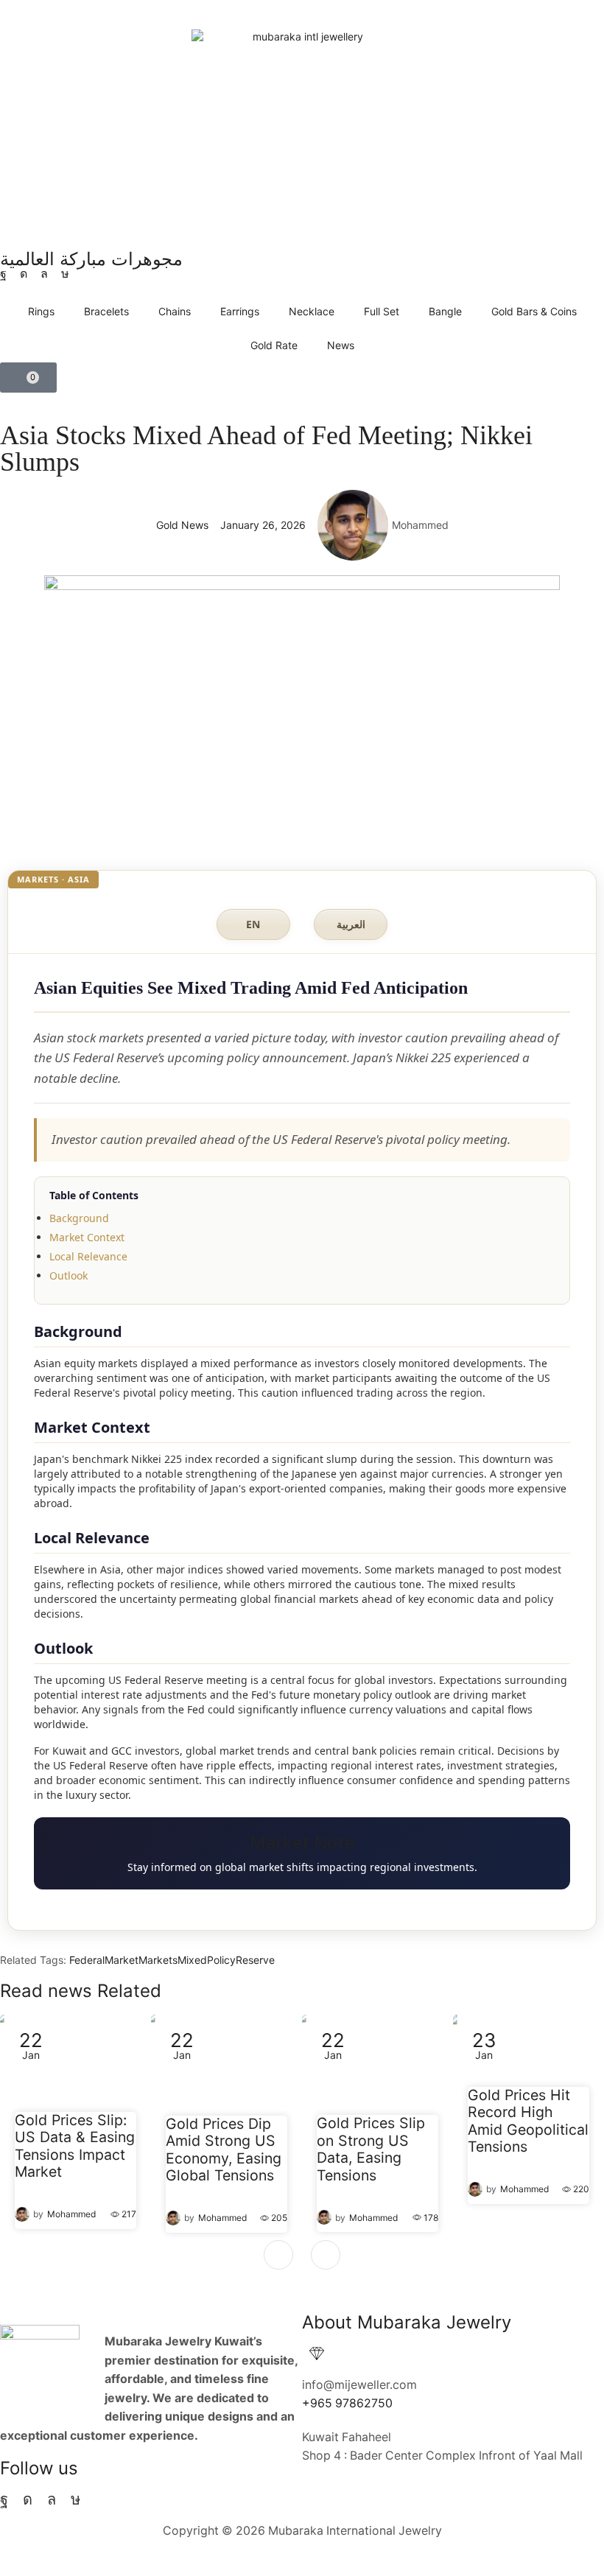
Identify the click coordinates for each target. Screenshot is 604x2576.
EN (253, 924)
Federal (87, 1960)
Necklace (312, 311)
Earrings (240, 311)
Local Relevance (88, 1256)
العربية (351, 924)
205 (279, 2218)
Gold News (182, 525)
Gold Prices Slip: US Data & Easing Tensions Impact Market (75, 2147)
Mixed (192, 1960)
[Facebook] (3, 274)
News (341, 345)
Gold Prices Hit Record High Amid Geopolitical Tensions (528, 2121)
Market (122, 1960)
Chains (175, 311)
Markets (158, 1960)
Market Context (87, 1237)
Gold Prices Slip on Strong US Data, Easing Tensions (371, 2149)
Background (79, 1218)
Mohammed (71, 2214)
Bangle (445, 311)
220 (581, 2189)
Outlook (69, 1275)
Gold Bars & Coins (534, 311)
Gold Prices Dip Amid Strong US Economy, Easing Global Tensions (224, 2150)
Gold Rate (274, 345)
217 (129, 2214)
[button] (28, 378)
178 (431, 2218)
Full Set (382, 311)
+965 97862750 (347, 2403)
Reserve (255, 1960)
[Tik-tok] (65, 274)
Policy (221, 1960)
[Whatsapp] (44, 274)
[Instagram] (24, 274)
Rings (41, 311)
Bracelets (106, 311)
